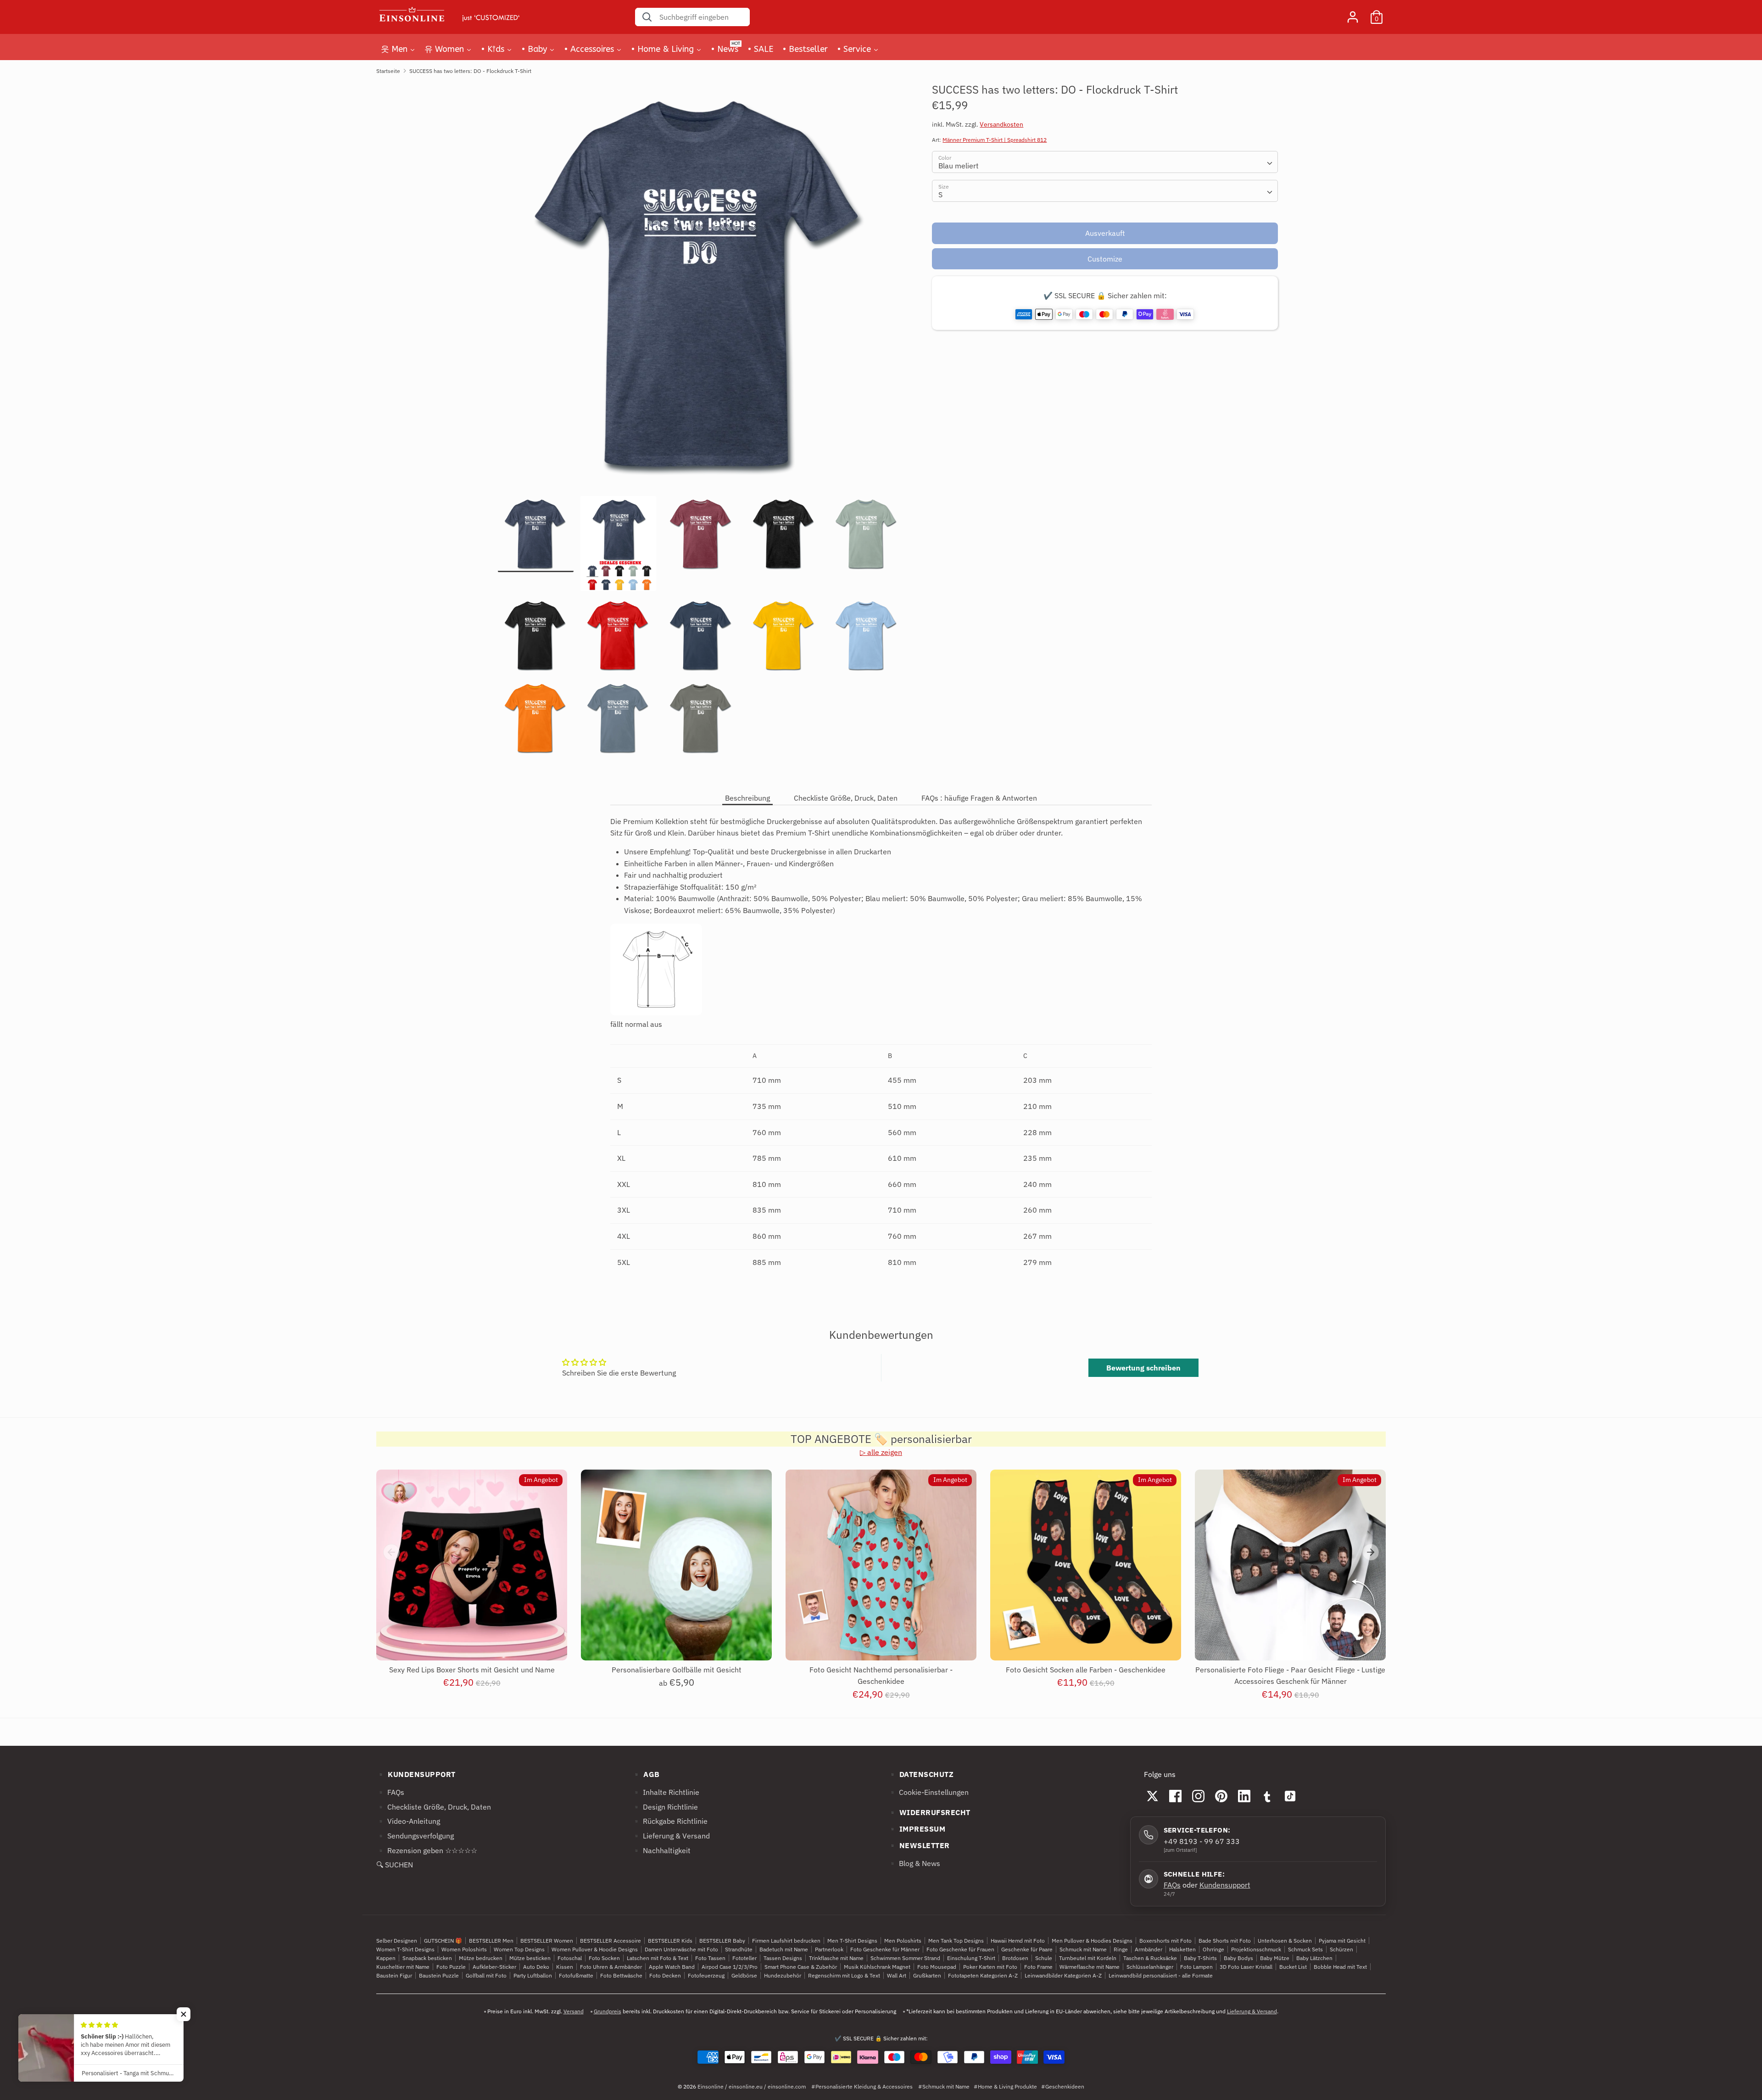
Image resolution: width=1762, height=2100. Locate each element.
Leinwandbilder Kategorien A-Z (1063, 1975)
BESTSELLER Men (491, 1941)
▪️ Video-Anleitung (408, 1821)
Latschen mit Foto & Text (658, 1958)
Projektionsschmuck (1256, 1949)
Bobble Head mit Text (1340, 1967)
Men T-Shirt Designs (852, 1941)
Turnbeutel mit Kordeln (1088, 1958)
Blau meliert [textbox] (959, 166)
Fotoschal (570, 1958)
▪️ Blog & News (914, 1863)
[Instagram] (1199, 1796)
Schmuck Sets (1305, 1949)
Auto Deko (536, 1967)
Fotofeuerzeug (706, 1975)
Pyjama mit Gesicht (1342, 1941)
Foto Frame (1038, 1967)
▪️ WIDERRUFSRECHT (929, 1812)
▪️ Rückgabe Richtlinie (670, 1821)
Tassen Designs (783, 1958)
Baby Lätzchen (1314, 1958)
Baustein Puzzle (439, 1975)
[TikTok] (1290, 1796)
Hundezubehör (783, 1975)
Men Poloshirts (903, 1941)
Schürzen (1341, 1949)
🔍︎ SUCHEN (395, 1865)
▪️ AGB (646, 1774)
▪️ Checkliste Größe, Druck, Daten (434, 1807)
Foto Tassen (710, 1958)
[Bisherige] (391, 1552)
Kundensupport (1225, 1885)
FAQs (1172, 1885)
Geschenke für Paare (1027, 1949)
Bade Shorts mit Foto (1225, 1941)
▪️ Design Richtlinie (665, 1807)
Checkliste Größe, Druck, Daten (846, 798)
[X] (1153, 1796)
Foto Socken (604, 1958)
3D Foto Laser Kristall (1246, 1967)
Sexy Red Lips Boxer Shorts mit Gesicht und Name (472, 1670)
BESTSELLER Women (547, 1941)
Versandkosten (1001, 124)
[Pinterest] (1221, 1796)
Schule (1044, 1958)
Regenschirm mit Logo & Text (844, 1975)
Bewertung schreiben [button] (1143, 1368)
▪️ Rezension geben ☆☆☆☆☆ (427, 1850)
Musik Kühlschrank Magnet (877, 1967)
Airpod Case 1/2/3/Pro (730, 1967)
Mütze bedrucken (481, 1958)
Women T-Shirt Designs (405, 1949)
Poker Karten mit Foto (990, 1967)
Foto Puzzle (451, 1967)
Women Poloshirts (464, 1949)
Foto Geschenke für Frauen (960, 1949)
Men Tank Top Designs (956, 1941)
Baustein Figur (394, 1975)
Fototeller (744, 1958)
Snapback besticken (427, 1958)
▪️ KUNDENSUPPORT (416, 1774)
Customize (1105, 259)
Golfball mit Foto (486, 1975)
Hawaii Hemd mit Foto (1018, 1941)
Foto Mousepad (937, 1967)
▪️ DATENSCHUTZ (921, 1774)
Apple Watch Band (672, 1967)
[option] (701, 289)
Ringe (1121, 1949)
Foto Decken (665, 1975)
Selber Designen (397, 1941)
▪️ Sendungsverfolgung (415, 1836)
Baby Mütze (1275, 1958)
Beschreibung (747, 798)
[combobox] (1105, 162)
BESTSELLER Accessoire (611, 1941)
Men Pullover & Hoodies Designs (1092, 1941)
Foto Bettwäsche (621, 1975)
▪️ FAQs (390, 1792)
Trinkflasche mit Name (836, 1958)
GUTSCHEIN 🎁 (443, 1941)
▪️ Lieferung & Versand (671, 1836)
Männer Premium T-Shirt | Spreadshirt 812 (995, 140)
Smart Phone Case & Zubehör (801, 1967)
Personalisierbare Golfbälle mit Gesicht (677, 1670)
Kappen (386, 1958)
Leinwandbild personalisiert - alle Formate (1161, 1975)
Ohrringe (1213, 1949)
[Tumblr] (1267, 1796)
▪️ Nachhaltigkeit (661, 1850)
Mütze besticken (530, 1958)
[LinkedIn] (1244, 1796)
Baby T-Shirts (1200, 1958)
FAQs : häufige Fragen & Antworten (979, 798)
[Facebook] (1176, 1796)
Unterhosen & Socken (1285, 1941)
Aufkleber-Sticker (494, 1967)
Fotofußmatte (576, 1975)
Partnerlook (829, 1949)
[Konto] (1353, 13)
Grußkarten (927, 1975)
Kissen (565, 1967)
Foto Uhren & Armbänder (611, 1967)
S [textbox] (940, 195)
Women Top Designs (519, 1949)
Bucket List (1293, 1967)
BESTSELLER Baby (722, 1941)
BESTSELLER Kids (670, 1941)
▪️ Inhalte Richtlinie (666, 1792)
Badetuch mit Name (784, 1949)
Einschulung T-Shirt (971, 1958)
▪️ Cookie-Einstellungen (928, 1792)
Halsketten (1182, 1949)
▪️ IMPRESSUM (917, 1829)
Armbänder (1149, 1949)
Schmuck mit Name (1083, 1949)
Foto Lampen (1196, 1967)
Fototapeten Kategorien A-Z (983, 1975)
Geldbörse (744, 1975)
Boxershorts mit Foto (1165, 1941)
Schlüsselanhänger (1150, 1967)
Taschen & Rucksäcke (1150, 1958)
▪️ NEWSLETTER (919, 1845)
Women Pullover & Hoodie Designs (595, 1949)
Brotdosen (1015, 1958)
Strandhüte (739, 1949)
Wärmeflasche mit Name (1090, 1967)
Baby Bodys (1238, 1958)
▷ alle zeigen (881, 1452)
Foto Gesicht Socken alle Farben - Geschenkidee (1086, 1670)
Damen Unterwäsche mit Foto (681, 1949)
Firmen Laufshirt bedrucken (786, 1941)
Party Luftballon (533, 1975)
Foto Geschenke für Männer (885, 1949)
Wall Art (897, 1975)
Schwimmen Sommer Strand (905, 1958)
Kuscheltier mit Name (403, 1967)
